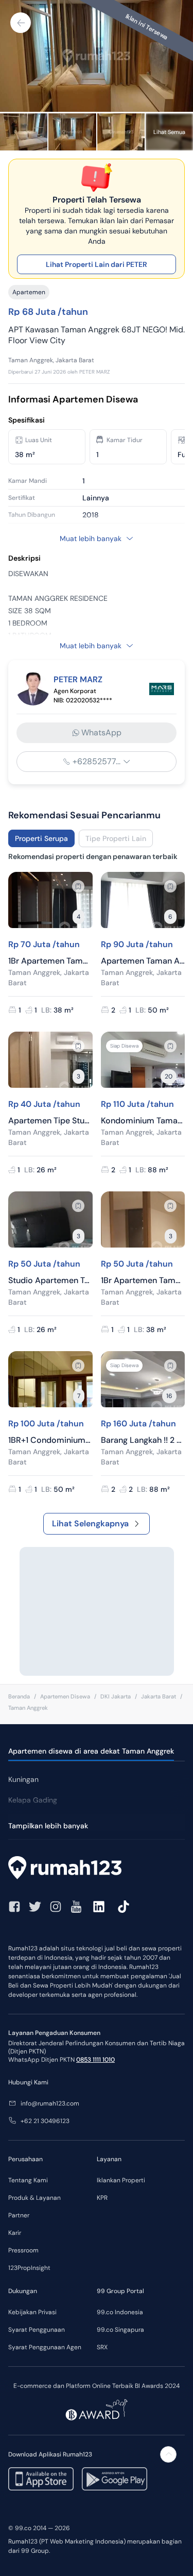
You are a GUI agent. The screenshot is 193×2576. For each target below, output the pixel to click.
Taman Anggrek (28, 1708)
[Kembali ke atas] (168, 2454)
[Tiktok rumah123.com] (124, 1907)
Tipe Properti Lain (116, 838)
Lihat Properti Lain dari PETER (97, 264)
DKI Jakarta (116, 1696)
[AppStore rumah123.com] (41, 2479)
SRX (102, 2347)
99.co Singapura (120, 2330)
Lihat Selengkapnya (90, 1523)
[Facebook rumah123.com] (14, 1907)
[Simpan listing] (78, 886)
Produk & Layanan (34, 2198)
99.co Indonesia (120, 2312)
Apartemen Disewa (65, 1696)
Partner (19, 2215)
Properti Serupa (41, 838)
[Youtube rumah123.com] (76, 1907)
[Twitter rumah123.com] (35, 1907)
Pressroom (23, 2250)
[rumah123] (97, 1869)
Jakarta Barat (159, 1696)
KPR (102, 2198)
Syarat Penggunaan (37, 2330)
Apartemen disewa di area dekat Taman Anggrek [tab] (91, 1751)
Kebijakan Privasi (32, 2312)
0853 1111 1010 (95, 2060)
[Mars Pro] (162, 689)
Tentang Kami (28, 2180)
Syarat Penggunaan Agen (45, 2347)
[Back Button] (21, 23)
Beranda (19, 1696)
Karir (15, 2233)
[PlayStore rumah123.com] (115, 2479)
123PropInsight (29, 2268)
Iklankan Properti (121, 2180)
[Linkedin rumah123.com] (99, 1907)
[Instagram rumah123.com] (56, 1907)
